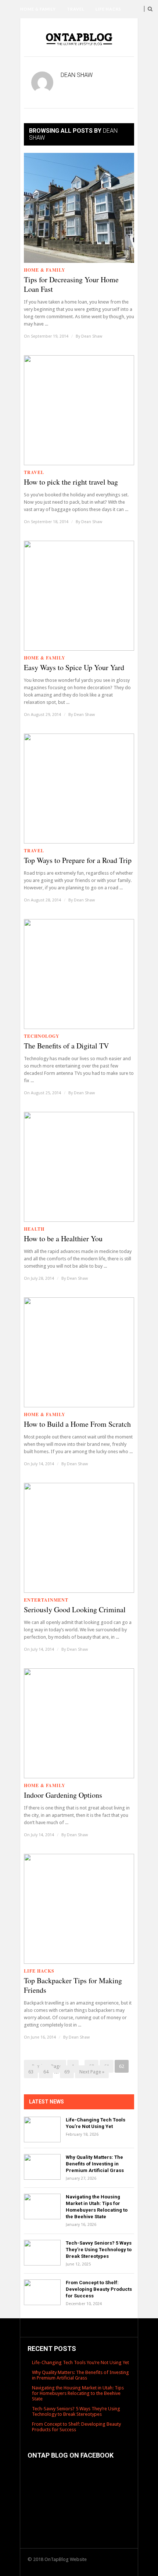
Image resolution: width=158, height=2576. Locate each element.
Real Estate (85, 46)
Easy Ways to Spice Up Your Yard (74, 668)
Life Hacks (108, 9)
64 (46, 2072)
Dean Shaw (92, 336)
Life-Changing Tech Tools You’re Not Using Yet (80, 2362)
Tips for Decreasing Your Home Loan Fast (71, 284)
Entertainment (40, 46)
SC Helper (60, 64)
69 (67, 2072)
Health (73, 27)
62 (122, 2066)
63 (31, 2072)
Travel (76, 9)
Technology (37, 27)
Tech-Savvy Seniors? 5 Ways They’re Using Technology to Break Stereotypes (99, 2250)
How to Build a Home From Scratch (77, 1424)
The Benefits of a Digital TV (66, 1046)
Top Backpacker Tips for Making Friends (73, 1985)
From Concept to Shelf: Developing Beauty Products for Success (99, 2289)
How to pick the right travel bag (71, 482)
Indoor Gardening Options (63, 1795)
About (29, 64)
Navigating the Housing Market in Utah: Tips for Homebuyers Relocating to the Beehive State (78, 2393)
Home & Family (38, 9)
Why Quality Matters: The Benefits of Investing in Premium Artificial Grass (95, 2164)
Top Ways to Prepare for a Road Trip (78, 860)
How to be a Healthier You (63, 1239)
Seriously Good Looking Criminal (75, 1610)
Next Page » (92, 2072)
